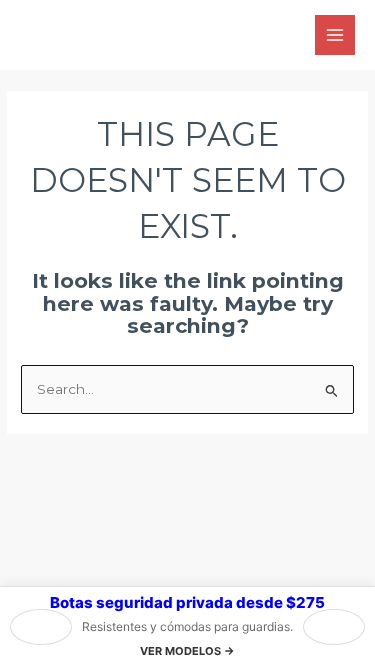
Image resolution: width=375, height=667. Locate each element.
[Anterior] (41, 627)
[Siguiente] (334, 627)
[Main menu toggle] (335, 35)
